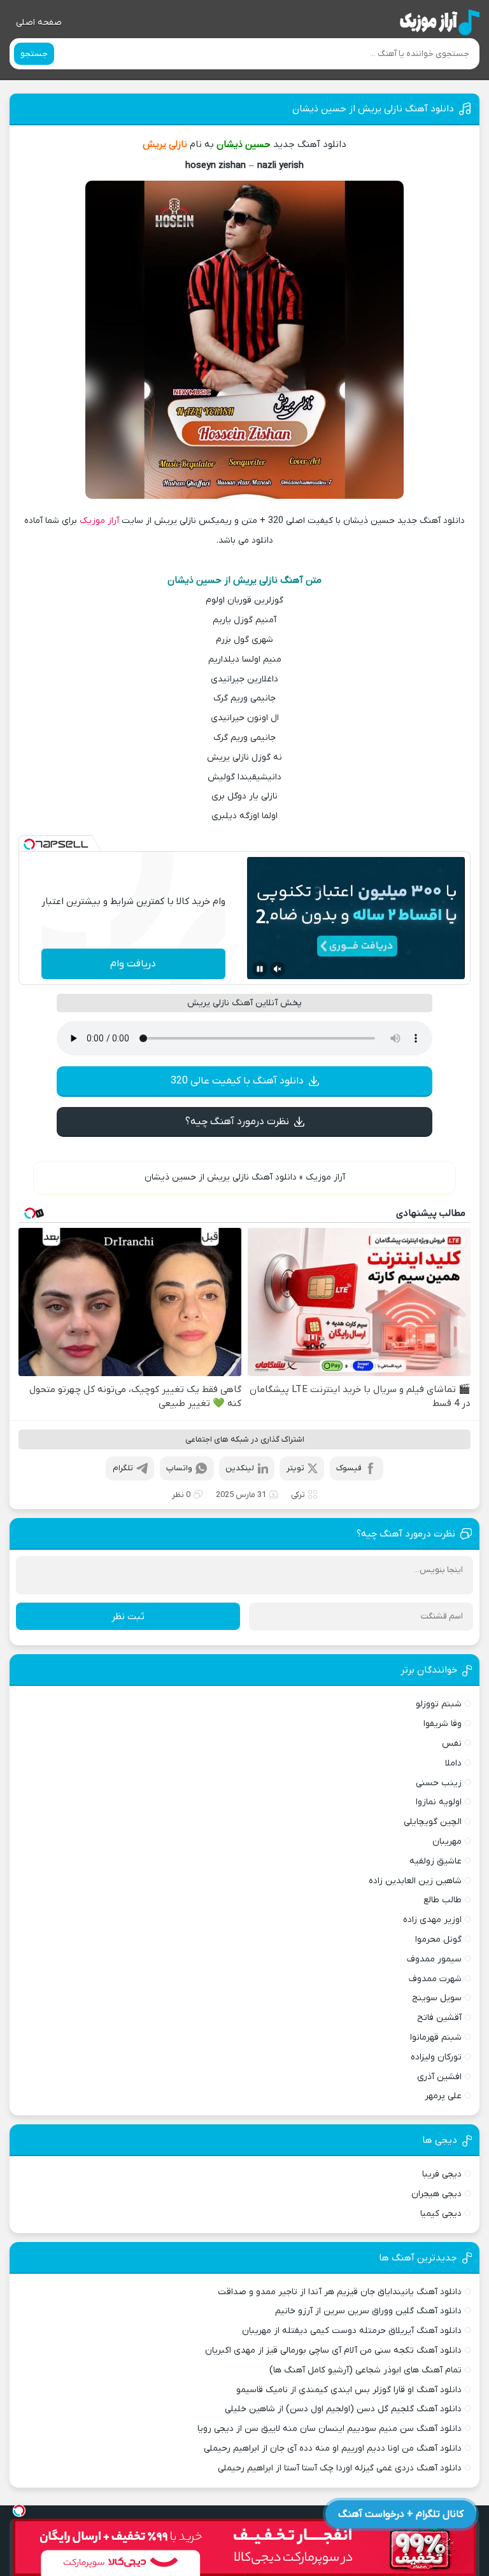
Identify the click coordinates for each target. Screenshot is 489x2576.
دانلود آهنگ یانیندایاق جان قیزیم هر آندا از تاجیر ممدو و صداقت (339, 2292)
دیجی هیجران (436, 2194)
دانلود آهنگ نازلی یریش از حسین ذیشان (373, 109)
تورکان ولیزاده (436, 2057)
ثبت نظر (128, 1617)
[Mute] (278, 969)
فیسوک (349, 1468)
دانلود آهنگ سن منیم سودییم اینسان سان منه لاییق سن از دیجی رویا (329, 2429)
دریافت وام (133, 964)
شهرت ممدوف (435, 1979)
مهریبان (447, 1841)
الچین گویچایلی (432, 1822)
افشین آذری (439, 2077)
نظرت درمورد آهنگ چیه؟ (237, 1122)
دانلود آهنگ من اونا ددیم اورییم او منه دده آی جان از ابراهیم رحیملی (332, 2448)
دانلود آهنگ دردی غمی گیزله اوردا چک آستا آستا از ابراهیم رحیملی (339, 2468)
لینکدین (240, 1468)
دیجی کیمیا (441, 2214)
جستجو (34, 54)
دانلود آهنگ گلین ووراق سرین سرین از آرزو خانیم (368, 2311)
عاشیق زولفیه (435, 1861)
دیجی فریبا (442, 2174)
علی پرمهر (443, 2096)
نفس (451, 1744)
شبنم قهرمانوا (436, 2037)
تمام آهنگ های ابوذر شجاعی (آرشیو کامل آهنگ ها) (365, 2370)
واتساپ (179, 1468)
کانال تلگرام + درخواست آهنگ (401, 2514)
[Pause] (260, 969)
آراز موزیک (99, 521)
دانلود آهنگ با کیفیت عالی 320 (237, 1081)
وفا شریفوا (442, 1724)
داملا (453, 1763)
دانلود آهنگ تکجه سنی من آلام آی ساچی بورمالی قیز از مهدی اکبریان (333, 2350)
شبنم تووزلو (438, 1704)
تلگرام (123, 1468)
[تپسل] (29, 844)
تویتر (295, 1468)
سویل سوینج (436, 1998)
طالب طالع (442, 1900)
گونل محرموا (438, 1939)
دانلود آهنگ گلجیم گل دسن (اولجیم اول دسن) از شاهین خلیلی (343, 2409)
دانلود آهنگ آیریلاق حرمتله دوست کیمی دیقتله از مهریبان (351, 2331)
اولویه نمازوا (438, 1802)
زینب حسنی (438, 1783)
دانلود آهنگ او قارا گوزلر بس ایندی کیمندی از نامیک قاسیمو (349, 2390)
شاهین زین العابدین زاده (415, 1881)
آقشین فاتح (439, 2018)
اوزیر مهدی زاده (432, 1920)
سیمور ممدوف (434, 1959)
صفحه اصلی (39, 23)
